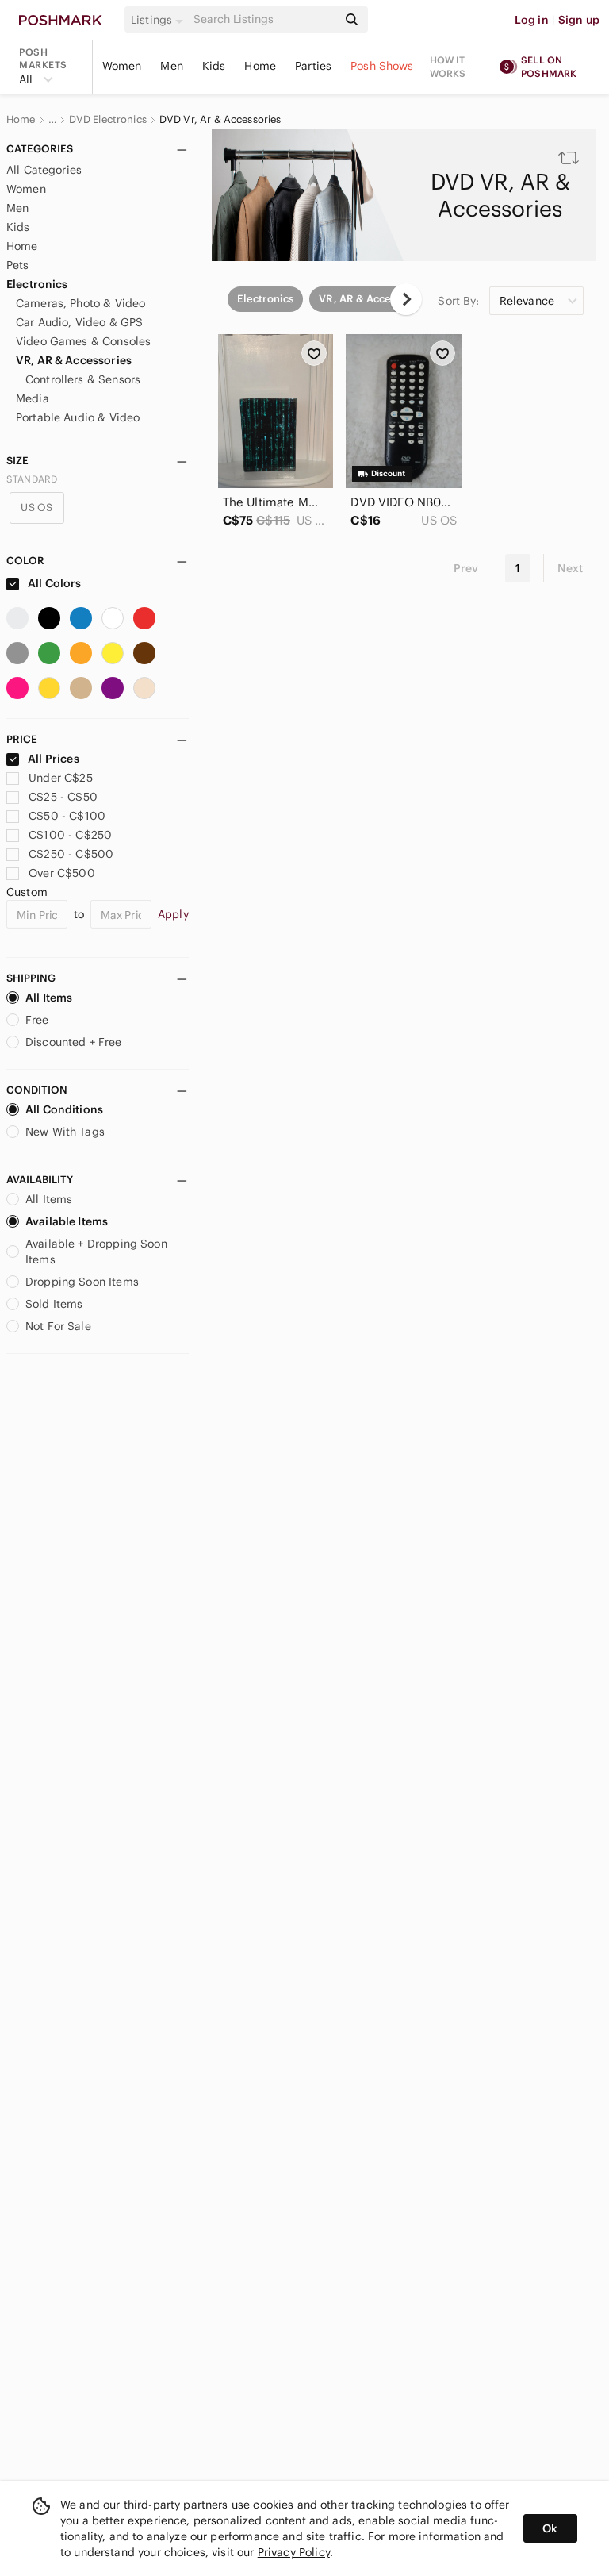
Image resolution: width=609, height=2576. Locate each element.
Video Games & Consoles (83, 341)
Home (260, 66)
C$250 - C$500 (71, 854)
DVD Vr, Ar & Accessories (220, 120)
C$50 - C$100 (67, 816)
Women (122, 66)
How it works (448, 67)
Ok (550, 2528)
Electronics (37, 284)
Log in (532, 20)
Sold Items (54, 1304)
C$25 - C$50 (63, 797)
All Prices (54, 759)
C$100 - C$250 (70, 835)
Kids (214, 66)
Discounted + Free (74, 1042)
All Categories (44, 170)
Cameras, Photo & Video (80, 303)
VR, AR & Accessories (74, 360)
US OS (36, 508)
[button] (159, 20)
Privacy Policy (294, 2552)
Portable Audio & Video (78, 417)
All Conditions (64, 1109)
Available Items (67, 1221)
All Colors (54, 583)
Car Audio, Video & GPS (79, 322)
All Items (49, 998)
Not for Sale (58, 1326)
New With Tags (65, 1132)
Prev (466, 568)
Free (37, 1020)
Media (33, 398)
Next (570, 568)
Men (171, 66)
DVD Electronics (108, 120)
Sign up (579, 20)
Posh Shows (382, 66)
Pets (18, 265)
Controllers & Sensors (83, 379)
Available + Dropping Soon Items (96, 1251)
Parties (313, 66)
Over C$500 (62, 873)
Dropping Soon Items (82, 1282)
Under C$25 (61, 778)
